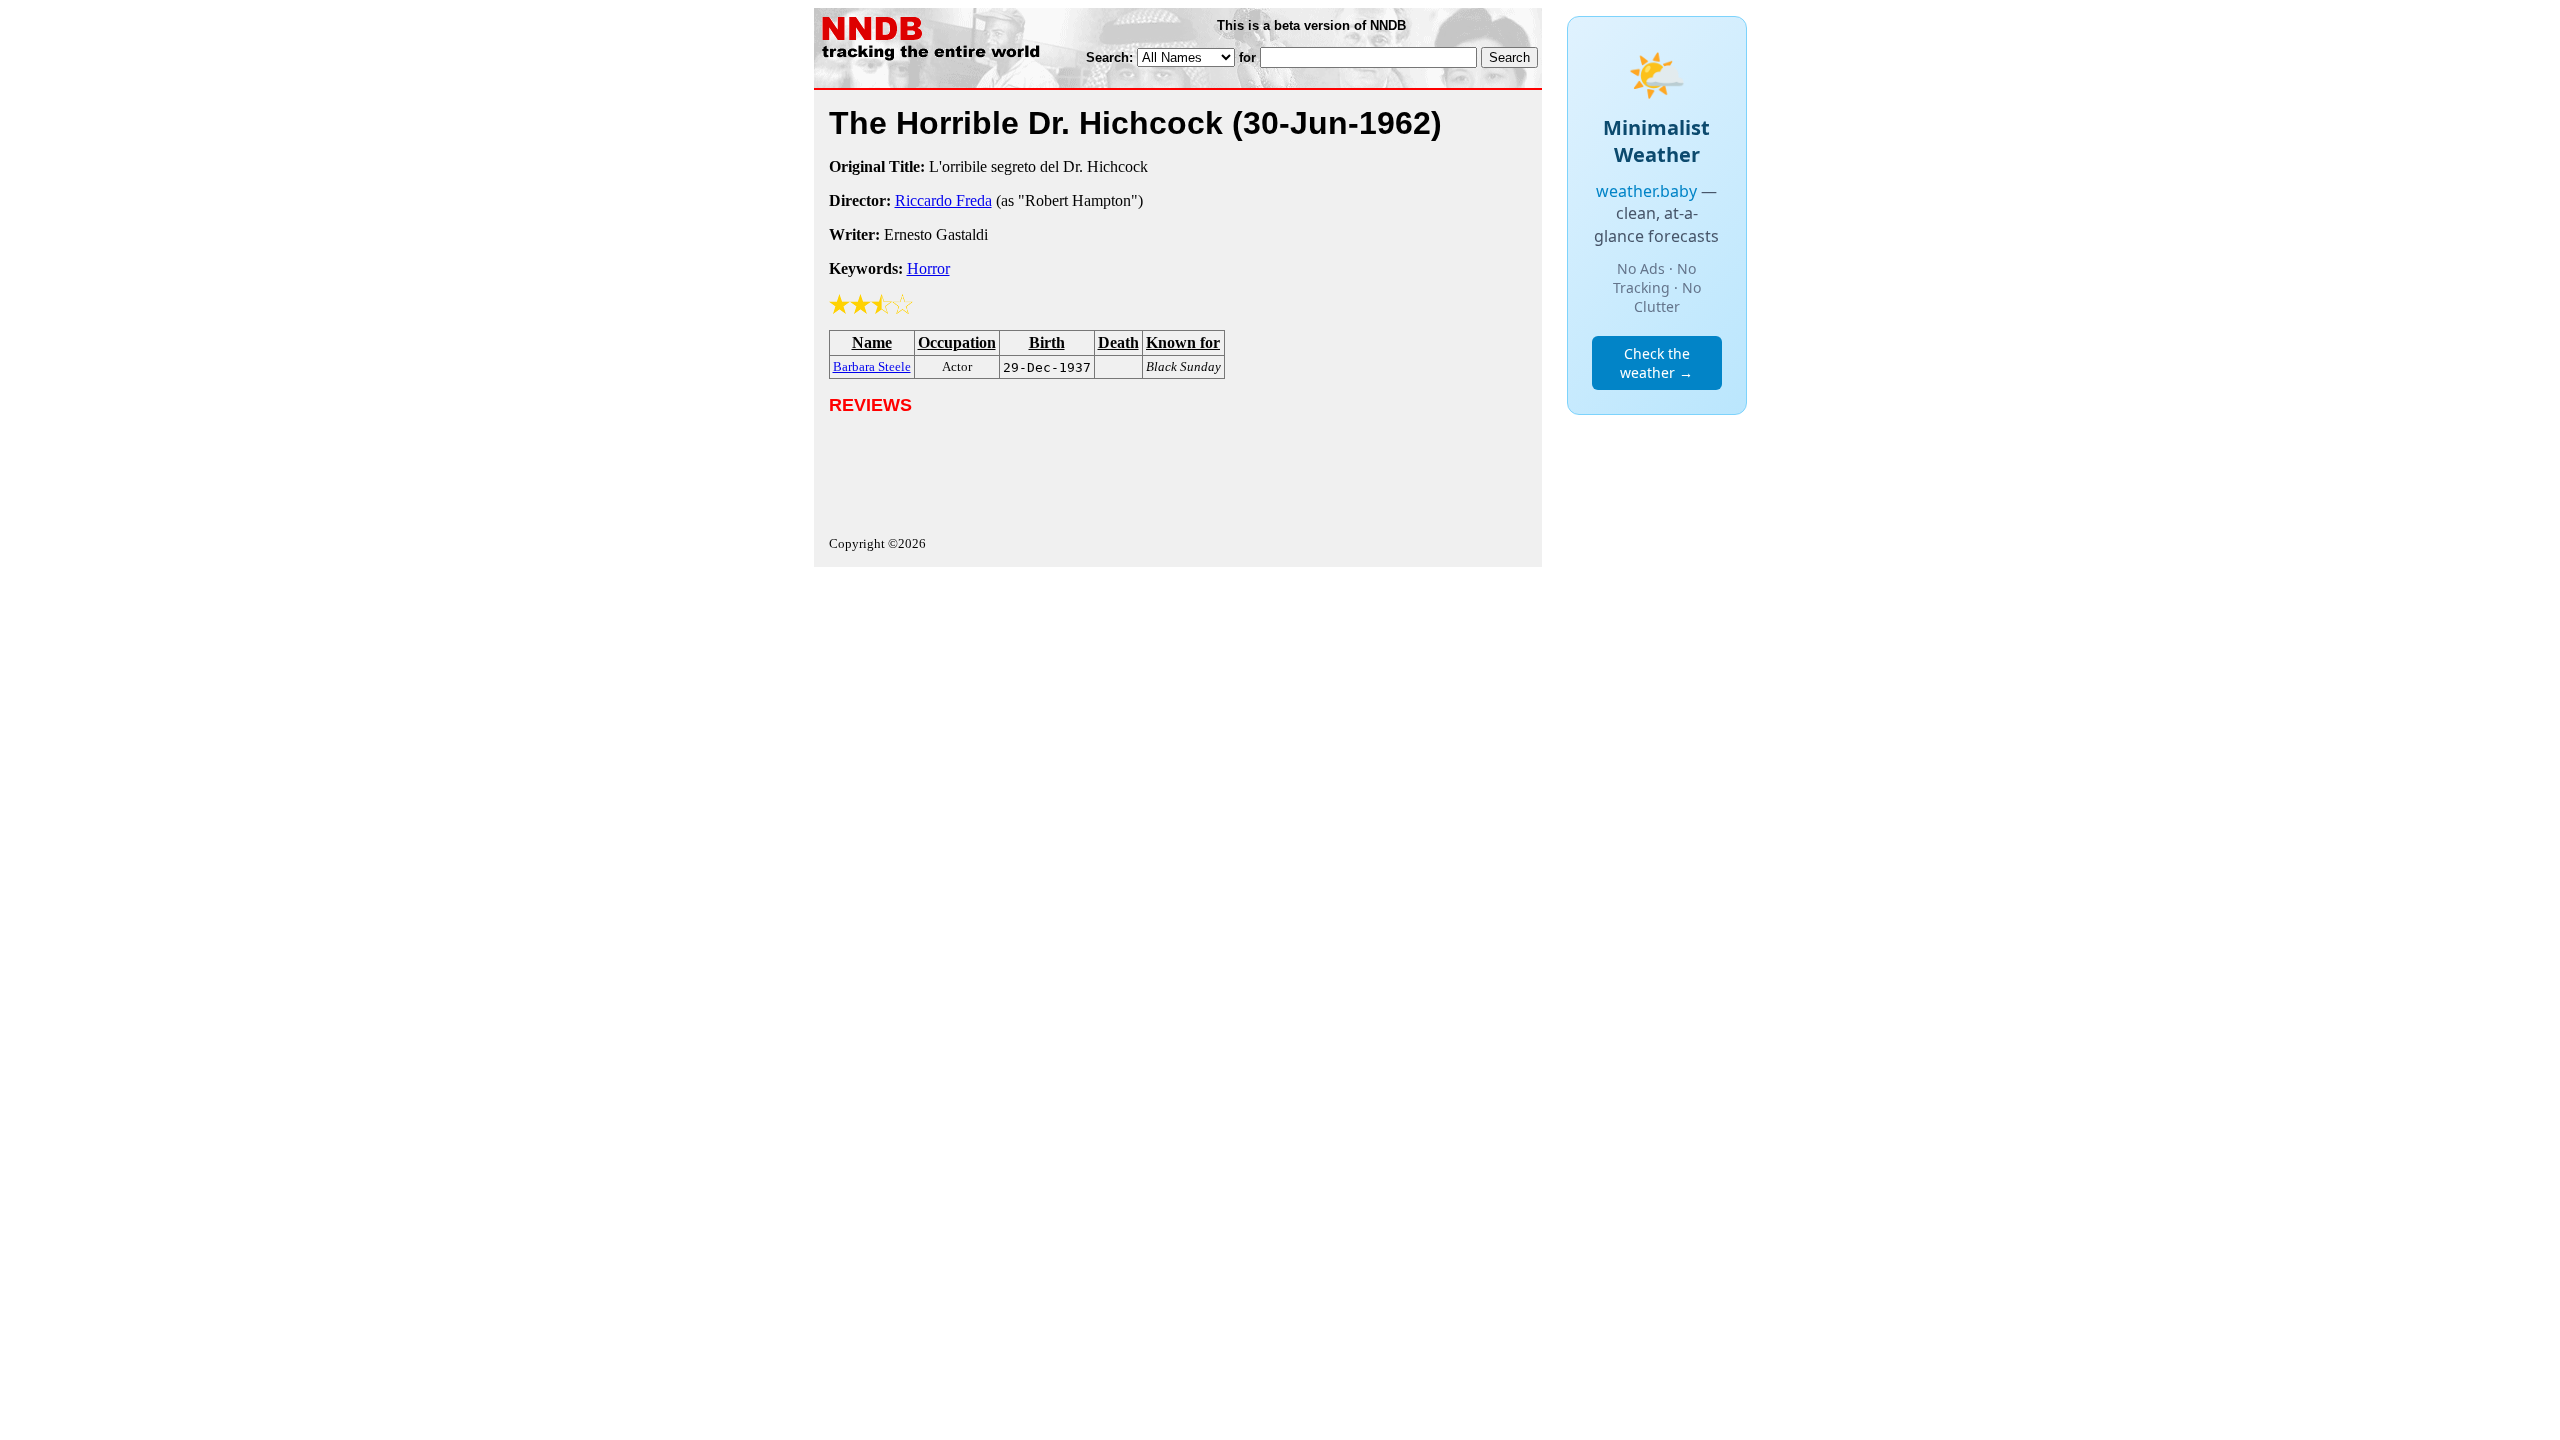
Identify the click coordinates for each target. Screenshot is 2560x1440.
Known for (1183, 342)
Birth (1047, 342)
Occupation (957, 342)
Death (1118, 342)
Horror (928, 268)
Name (872, 342)
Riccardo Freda (943, 200)
